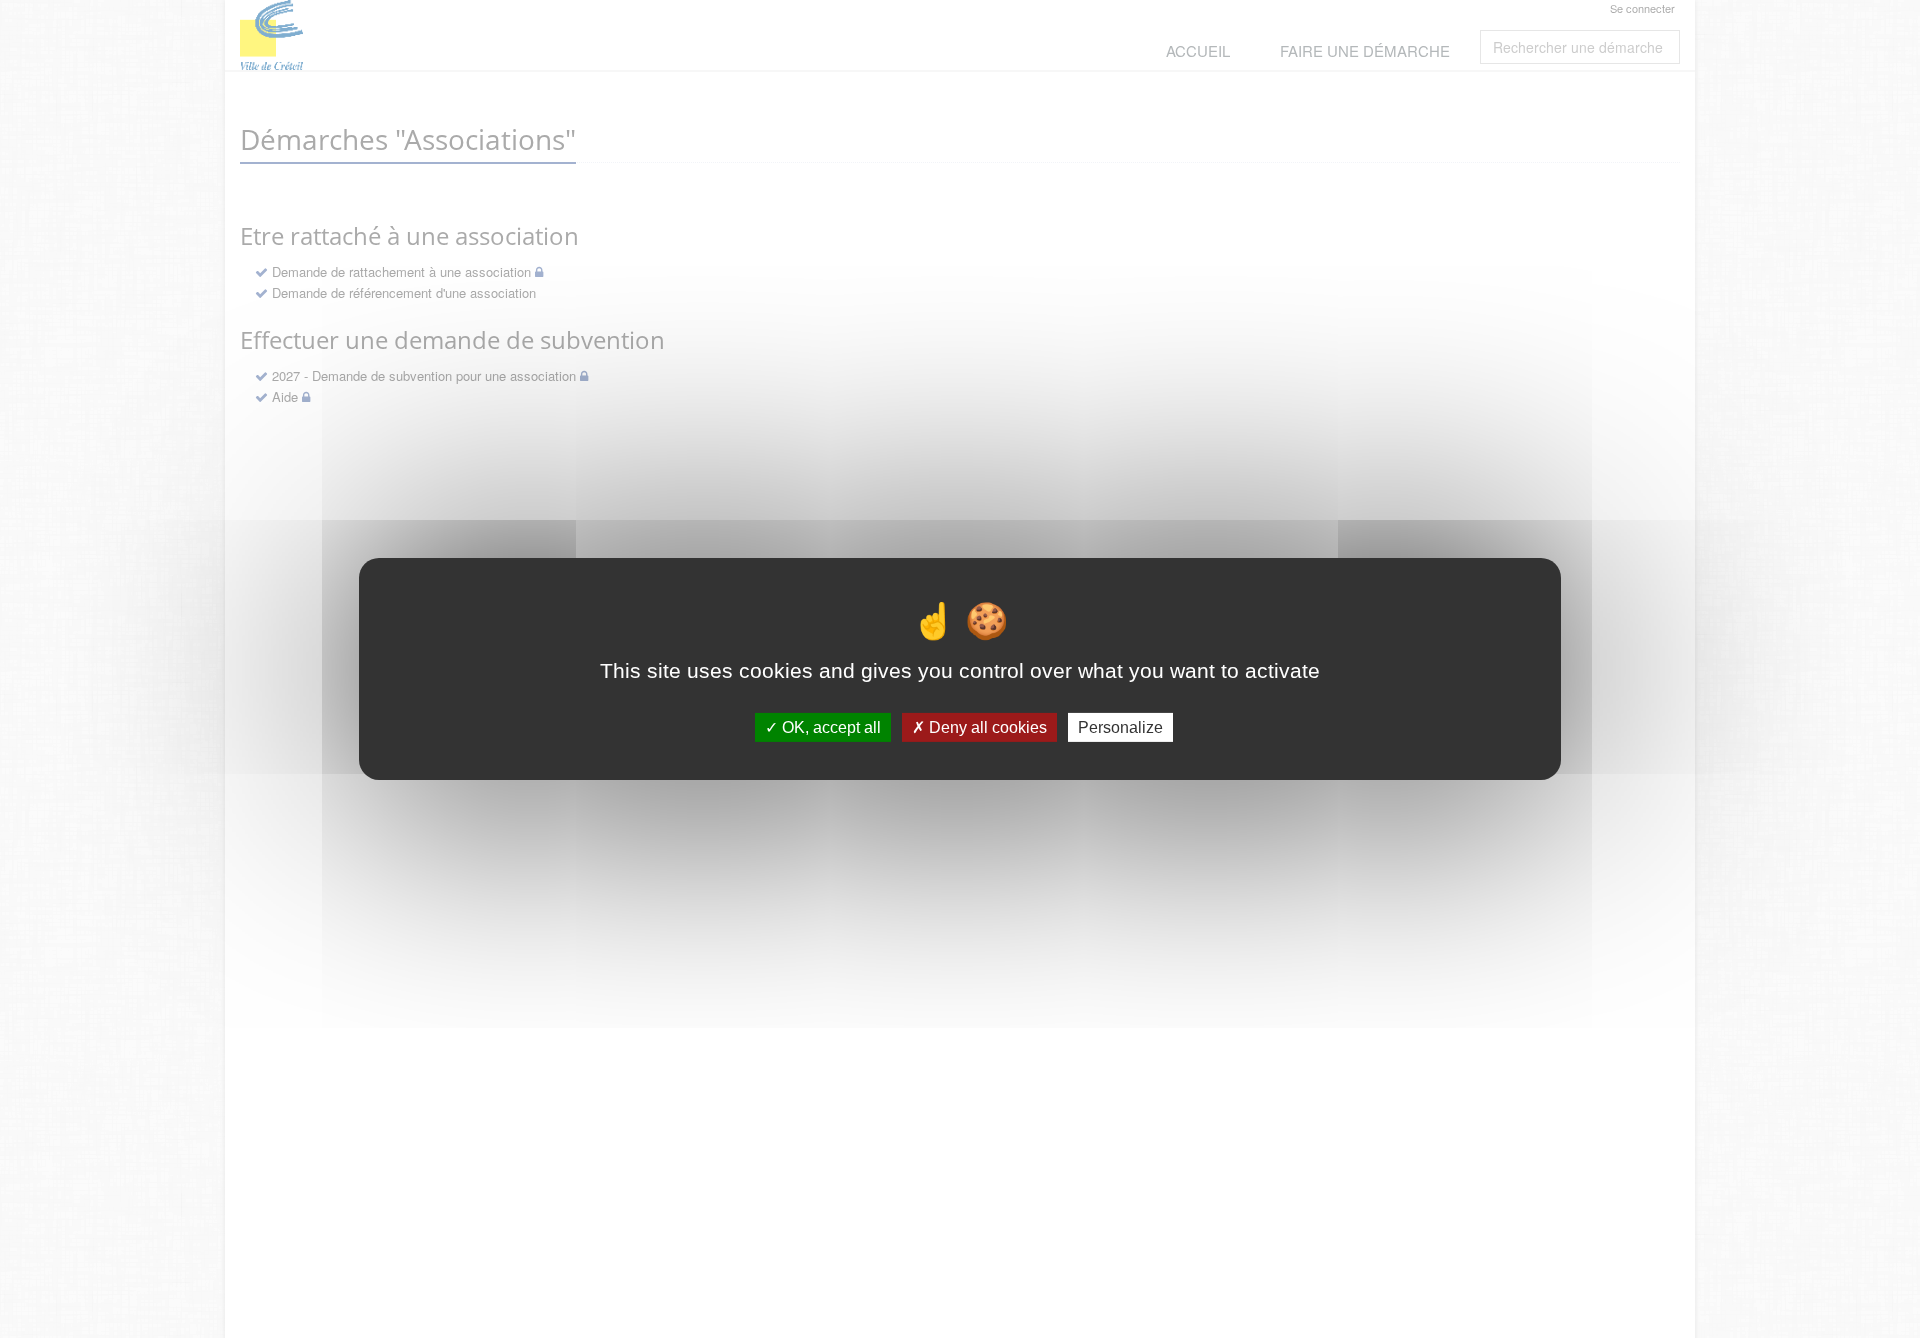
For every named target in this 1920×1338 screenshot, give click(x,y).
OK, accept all (829, 727)
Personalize (1120, 727)
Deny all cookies (986, 727)
